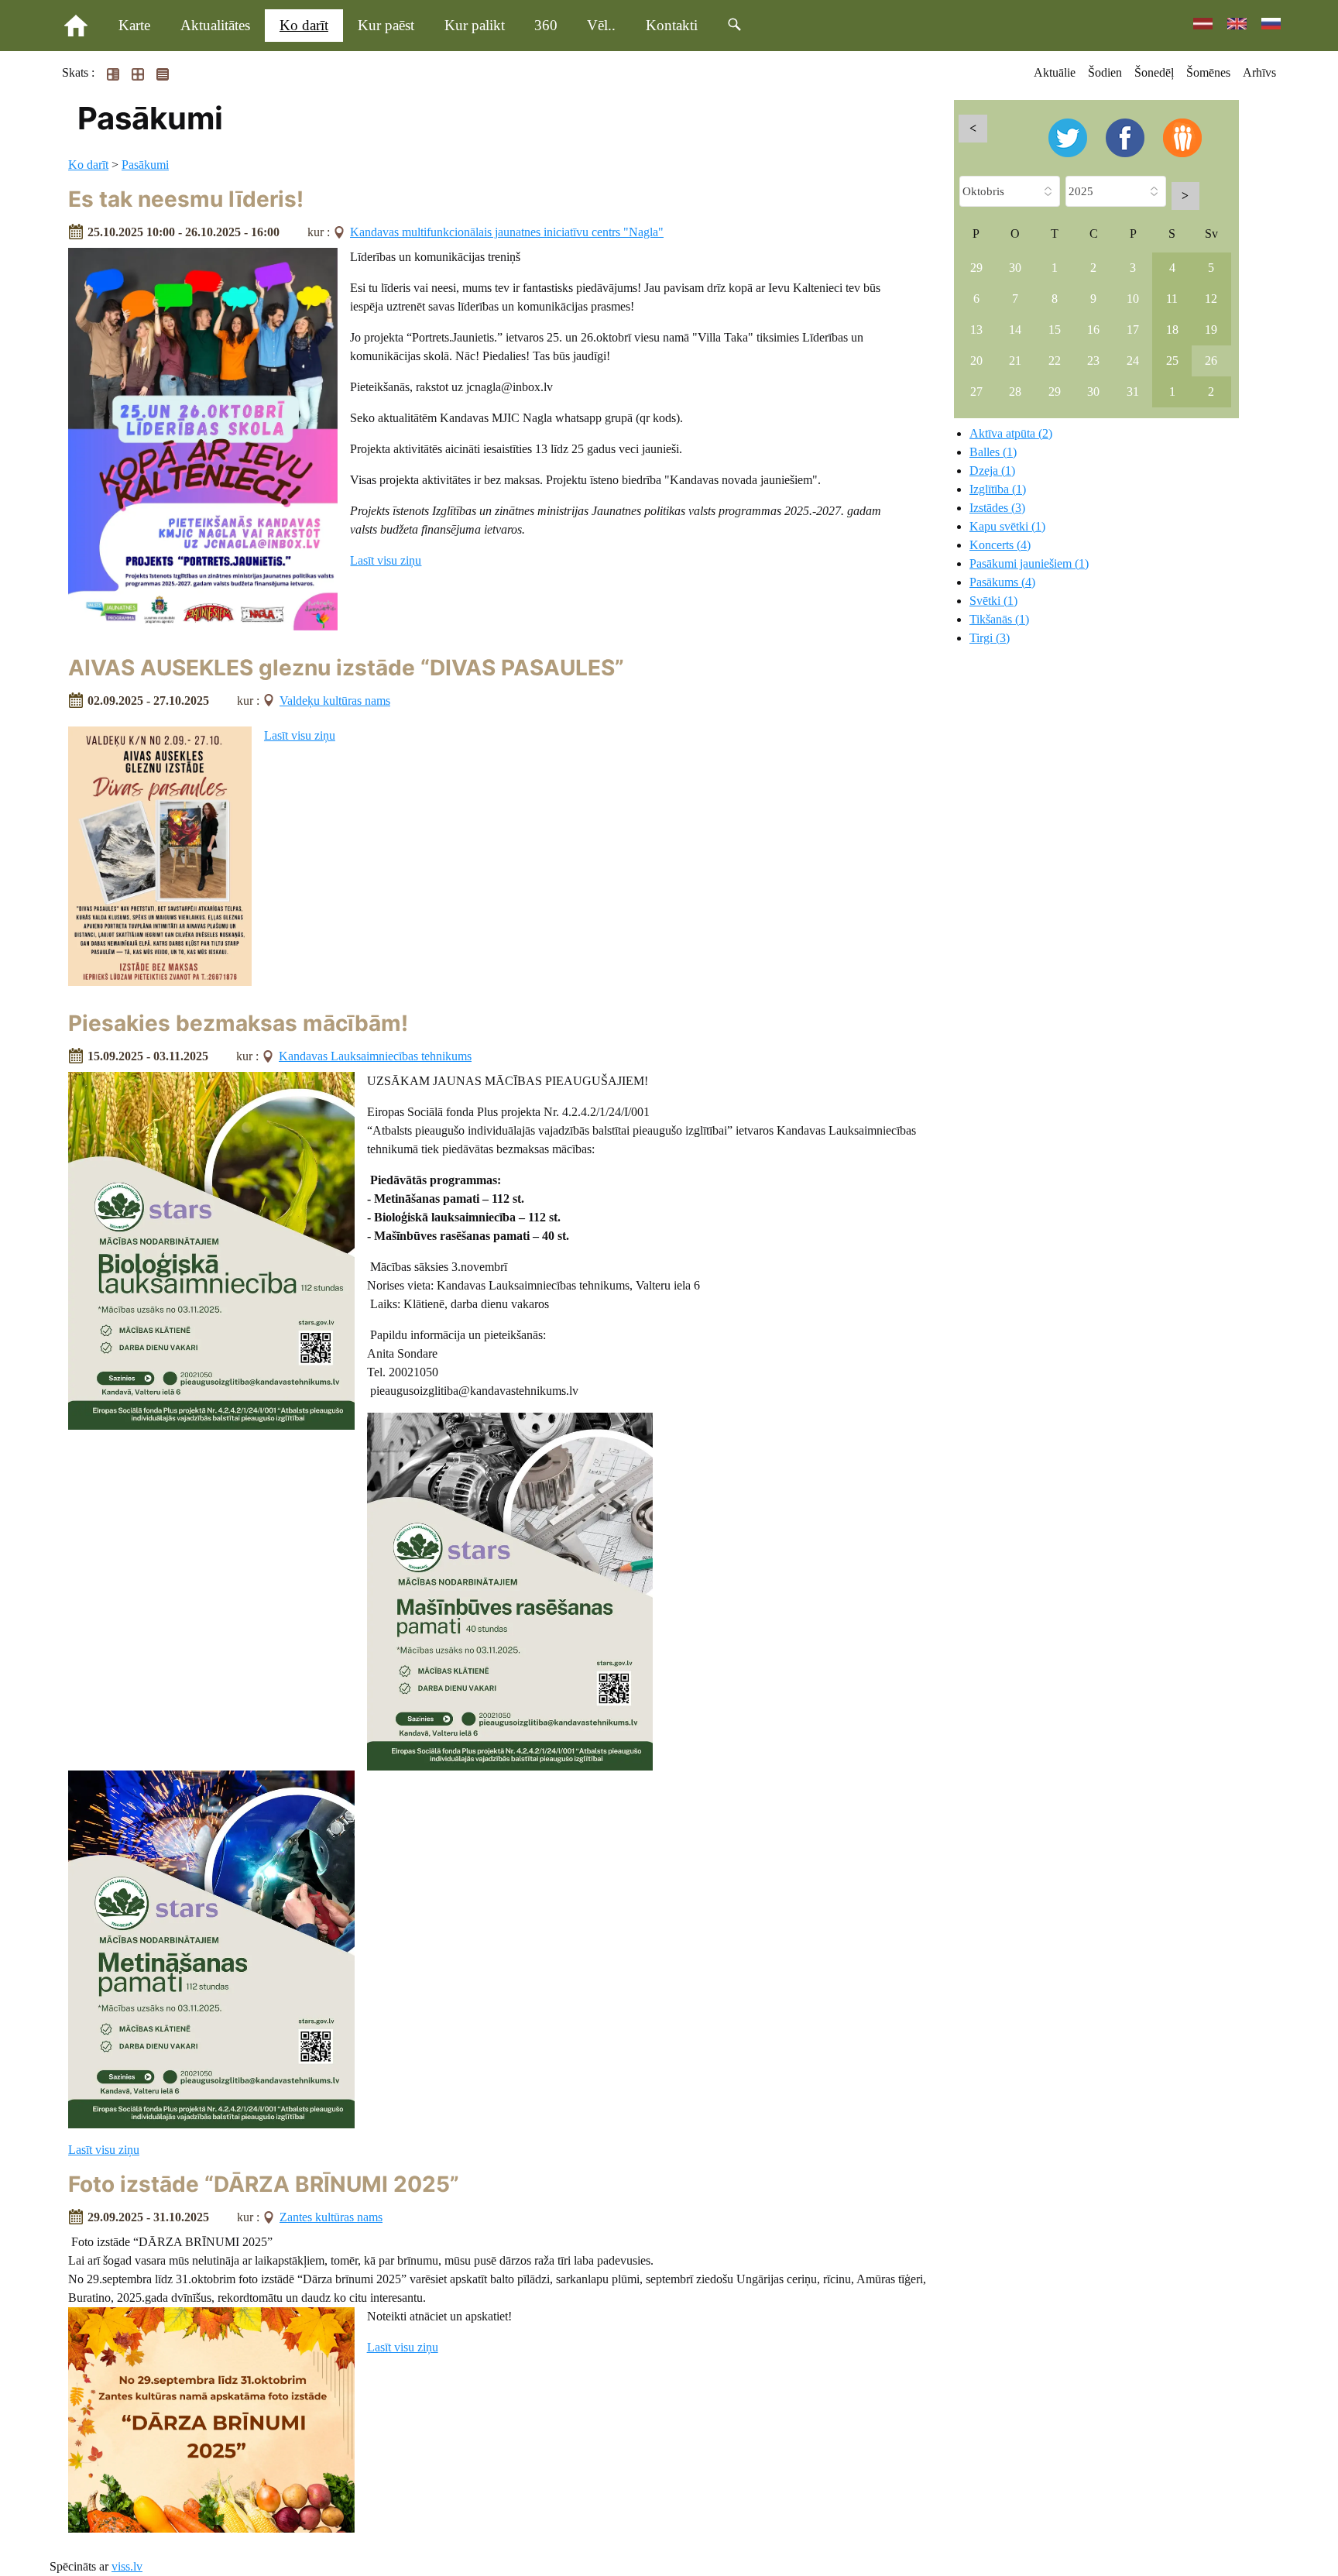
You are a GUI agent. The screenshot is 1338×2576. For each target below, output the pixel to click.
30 (1015, 268)
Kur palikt (475, 25)
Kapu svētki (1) (1007, 526)
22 (1055, 361)
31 (1133, 392)
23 (1093, 361)
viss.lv (127, 2566)
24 (1133, 361)
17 (1133, 330)
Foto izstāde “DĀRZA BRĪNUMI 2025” (264, 2184)
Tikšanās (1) (999, 619)
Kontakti (672, 25)
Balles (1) (993, 452)
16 (1093, 330)
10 (1133, 299)
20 (976, 361)
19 (1211, 330)
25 (1172, 361)
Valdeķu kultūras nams (335, 701)
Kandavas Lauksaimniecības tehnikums (375, 1056)
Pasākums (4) (1002, 582)
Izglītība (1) (998, 489)
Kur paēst (386, 25)
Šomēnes (1208, 72)
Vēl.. (601, 25)
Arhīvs (1259, 72)
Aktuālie (1055, 72)
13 (976, 330)
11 (1172, 299)
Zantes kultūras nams (331, 2217)
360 (546, 25)
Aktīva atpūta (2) (1011, 433)
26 (1211, 361)
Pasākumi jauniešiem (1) (1029, 563)
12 (1211, 299)
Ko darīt (304, 25)
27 (976, 392)
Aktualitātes (215, 25)
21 (1015, 361)
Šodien (1105, 72)
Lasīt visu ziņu (386, 560)
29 (976, 268)
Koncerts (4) (1000, 545)
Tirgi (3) (990, 638)
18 (1172, 330)
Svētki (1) (993, 601)
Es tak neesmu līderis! (186, 199)
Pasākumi (145, 165)
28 (1015, 392)
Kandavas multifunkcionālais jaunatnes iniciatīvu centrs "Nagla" (507, 232)
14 (1015, 330)
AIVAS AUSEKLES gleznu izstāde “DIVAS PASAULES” (346, 668)
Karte (134, 25)
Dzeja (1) (992, 471)
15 (1055, 330)
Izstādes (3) (997, 508)
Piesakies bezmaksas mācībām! (238, 1023)
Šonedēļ (1154, 72)
